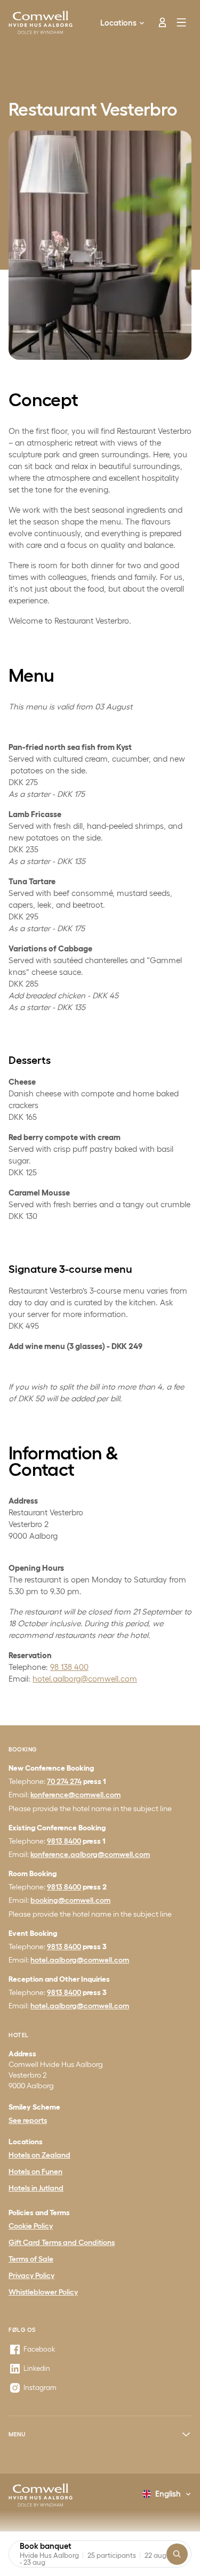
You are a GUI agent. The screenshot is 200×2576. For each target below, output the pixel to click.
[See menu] (182, 22)
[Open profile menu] (158, 22)
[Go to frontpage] (41, 22)
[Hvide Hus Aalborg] (41, 2495)
